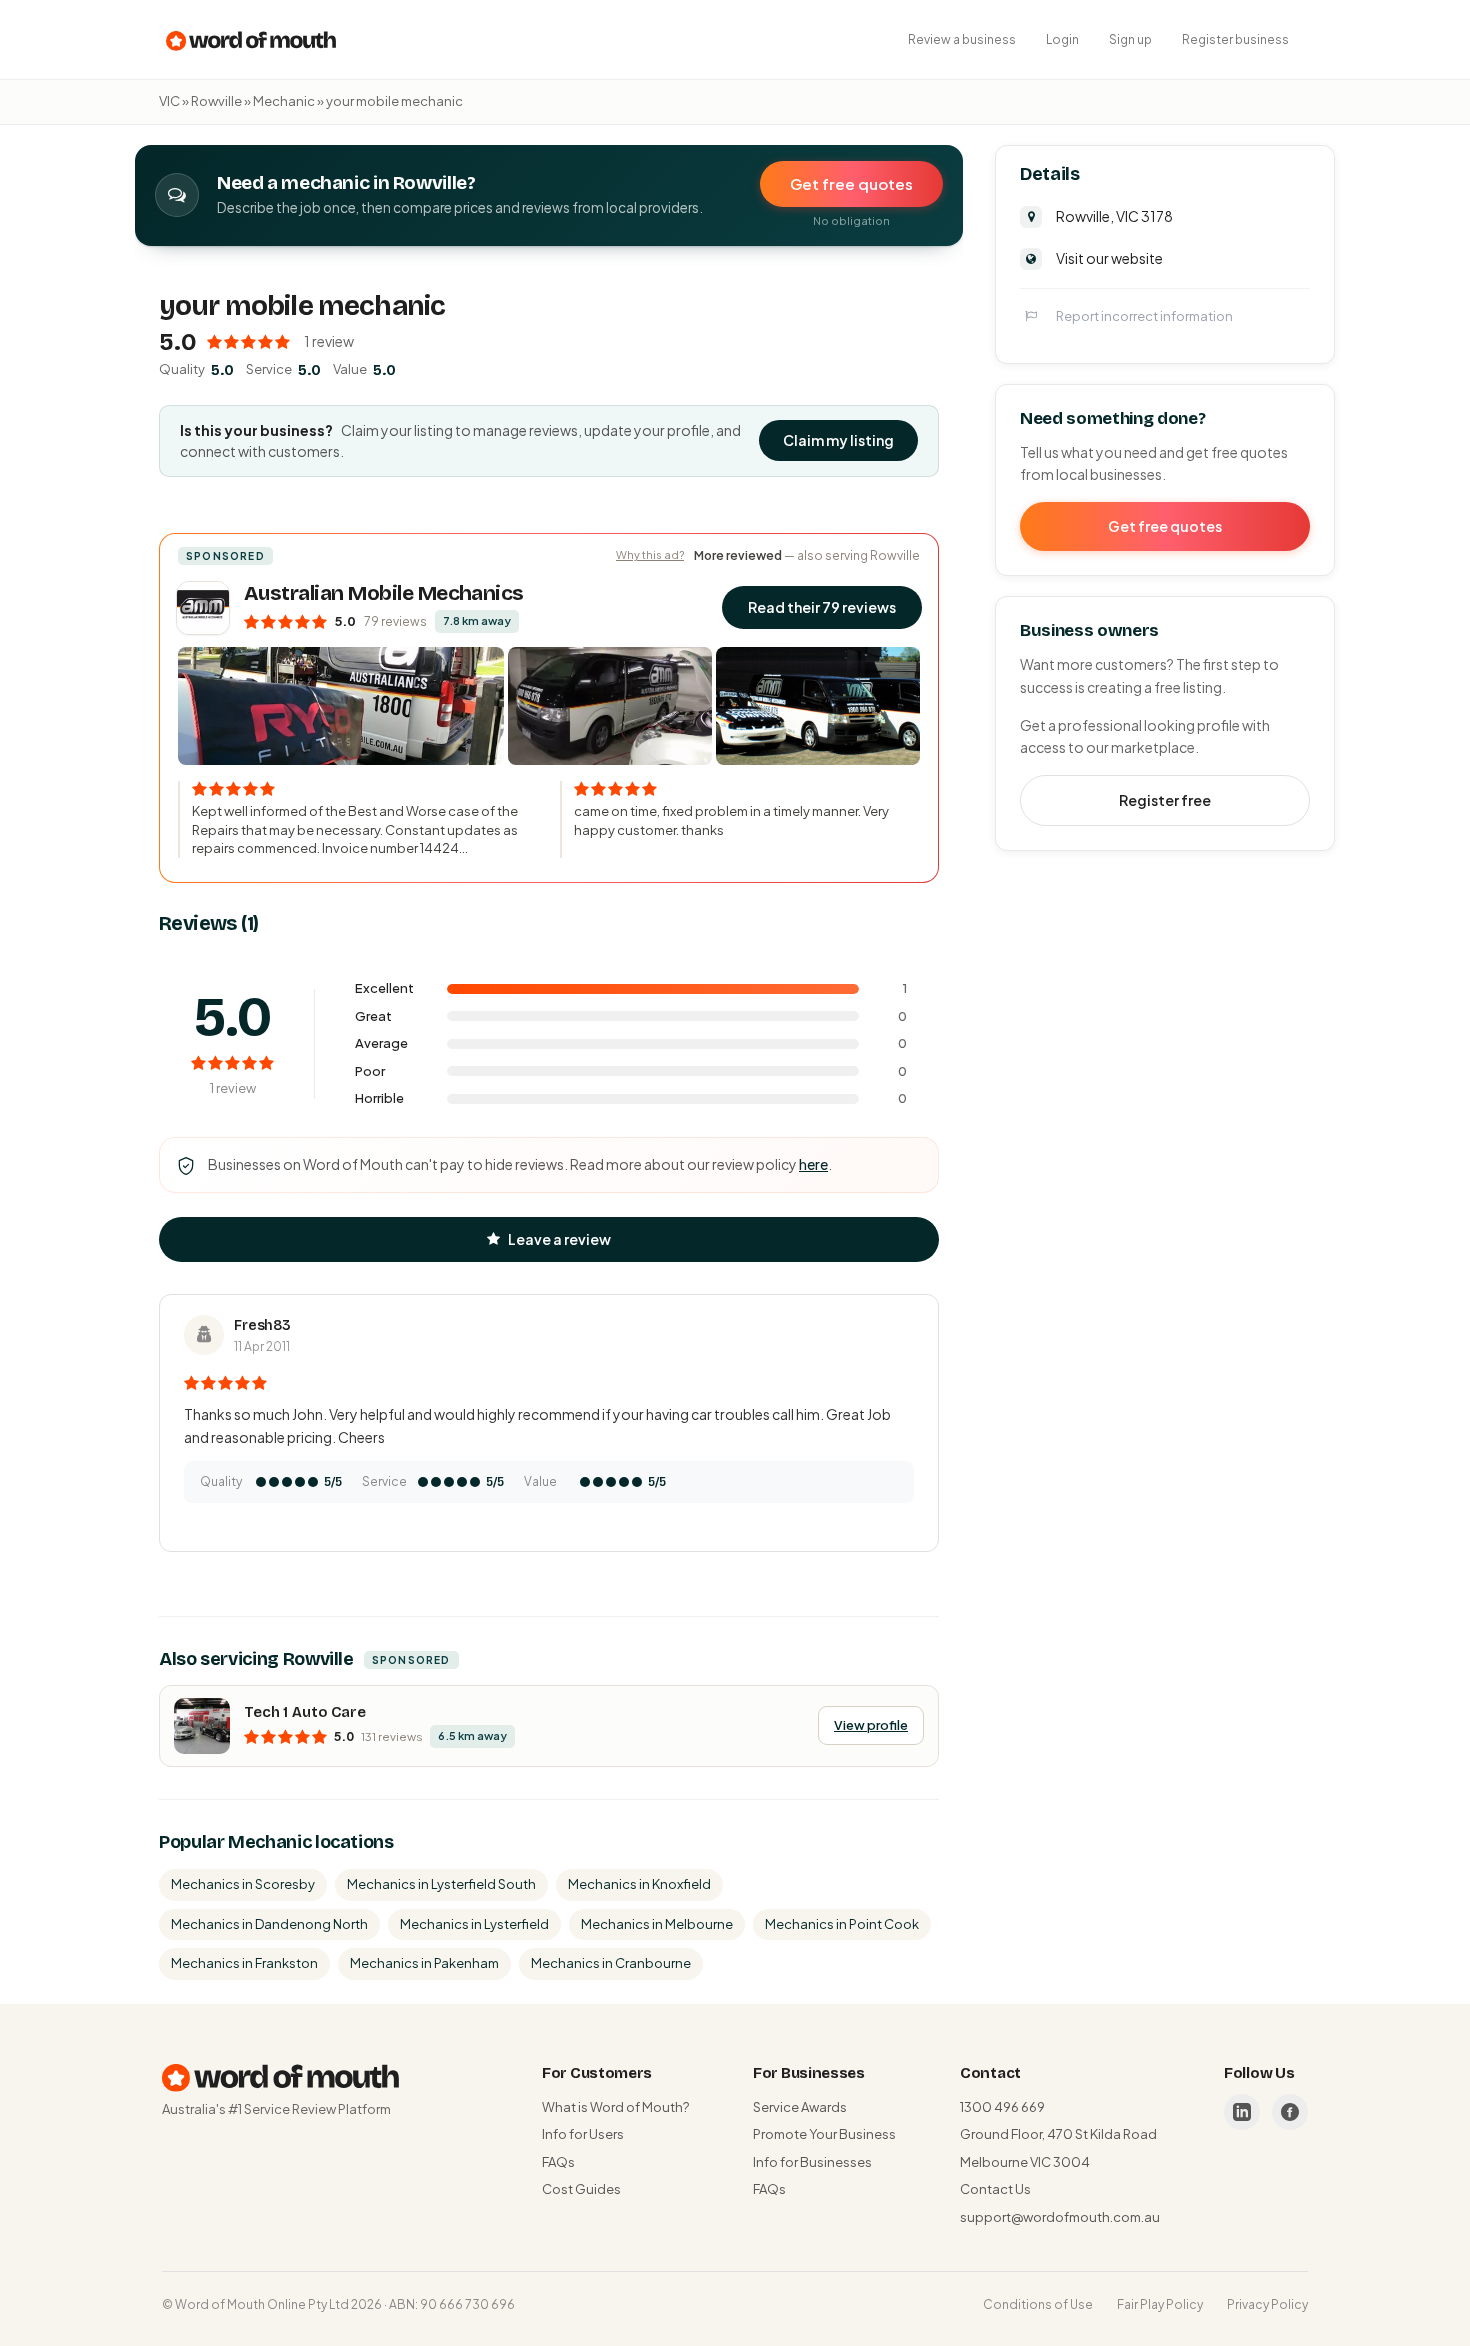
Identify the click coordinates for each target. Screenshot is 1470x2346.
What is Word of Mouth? (615, 2107)
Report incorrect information (1144, 315)
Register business (1235, 39)
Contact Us (995, 2189)
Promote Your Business (824, 2134)
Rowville (216, 101)
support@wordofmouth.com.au (1060, 2217)
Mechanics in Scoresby (243, 1884)
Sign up (1130, 39)
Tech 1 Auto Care (305, 1712)
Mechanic (284, 101)
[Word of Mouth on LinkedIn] (1242, 2112)
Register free (1165, 799)
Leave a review (559, 1239)
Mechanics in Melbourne (657, 1924)
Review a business (962, 39)
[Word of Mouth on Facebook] (1290, 2112)
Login (1062, 39)
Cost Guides (581, 2189)
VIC (169, 101)
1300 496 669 (1002, 2107)
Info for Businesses (812, 2162)
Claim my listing (838, 440)
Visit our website (1109, 257)
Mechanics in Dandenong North (269, 1924)
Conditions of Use (1038, 2304)
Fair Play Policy (1160, 2304)
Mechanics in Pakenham (424, 1963)
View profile (871, 1725)
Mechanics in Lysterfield (474, 1924)
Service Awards (800, 2107)
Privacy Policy (1267, 2304)
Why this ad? (650, 554)
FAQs (558, 2162)
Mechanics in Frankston (244, 1963)
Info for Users (583, 2134)
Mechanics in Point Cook (842, 1924)
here (813, 1164)
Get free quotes (851, 183)
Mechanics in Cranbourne (611, 1963)
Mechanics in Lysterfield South (441, 1884)
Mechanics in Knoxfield (639, 1884)
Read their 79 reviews (822, 607)
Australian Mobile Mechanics (384, 593)
